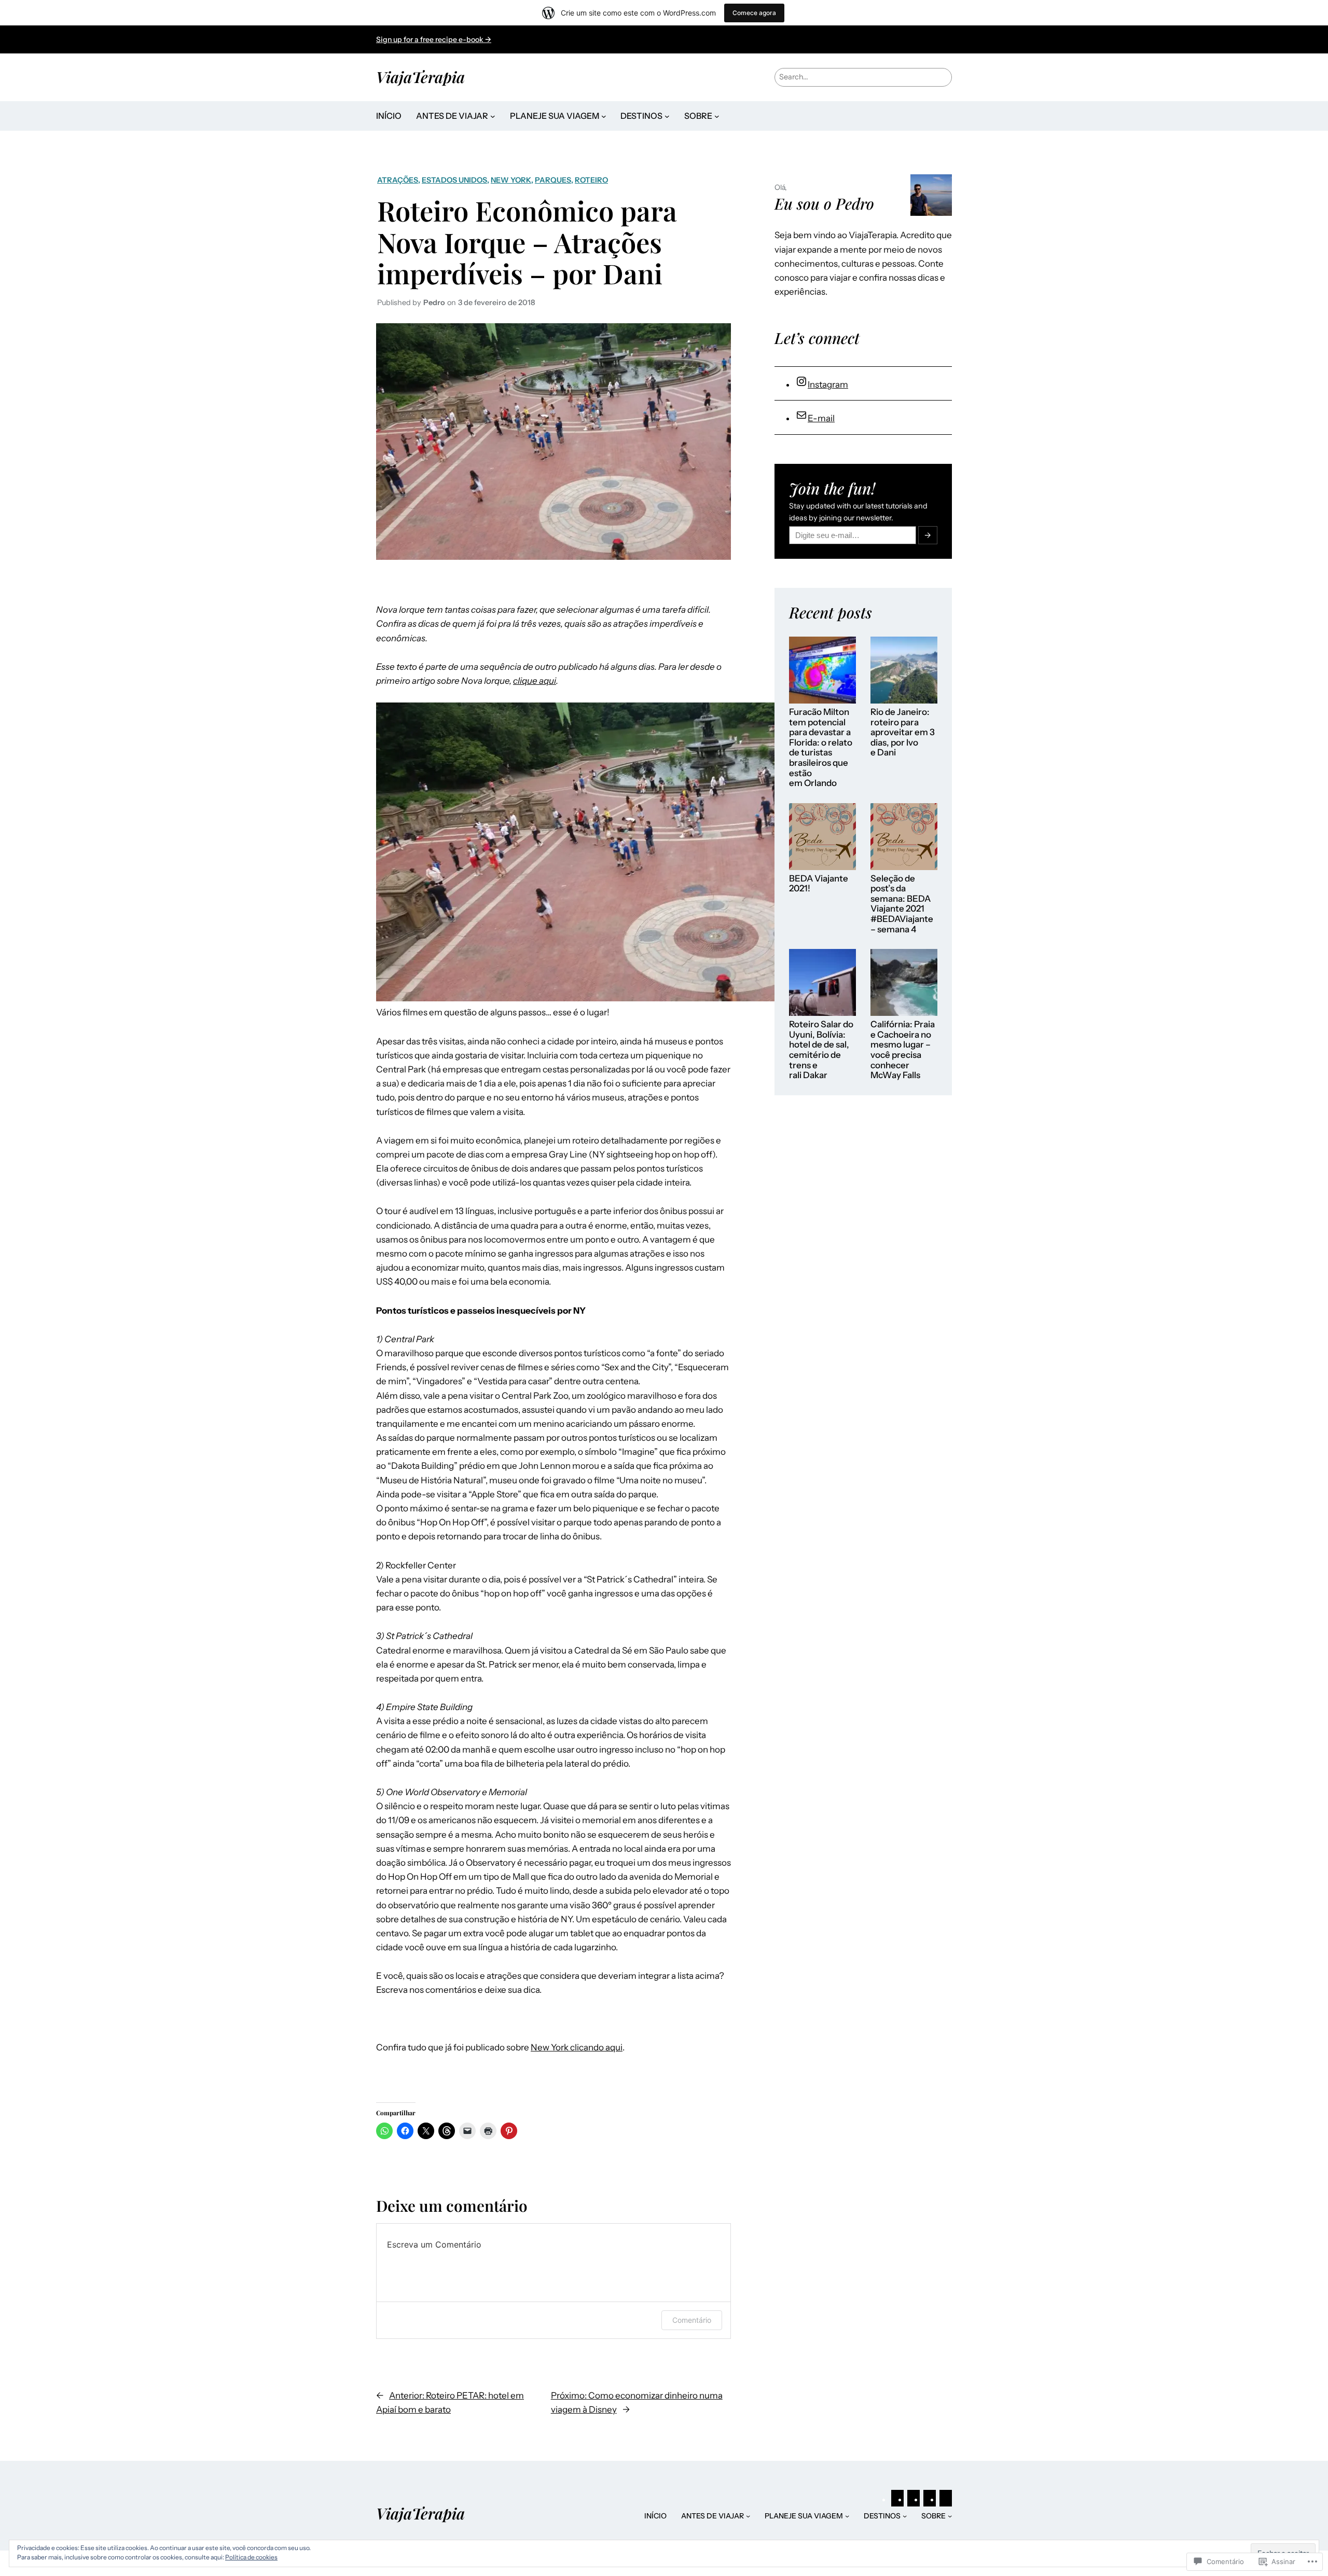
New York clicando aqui (577, 2047)
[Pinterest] (897, 2499)
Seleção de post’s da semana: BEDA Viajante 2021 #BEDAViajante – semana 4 (902, 904)
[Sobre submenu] (717, 116)
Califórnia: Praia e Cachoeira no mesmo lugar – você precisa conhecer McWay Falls (903, 1050)
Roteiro (591, 180)
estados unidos (454, 180)
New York (511, 180)
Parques (553, 180)
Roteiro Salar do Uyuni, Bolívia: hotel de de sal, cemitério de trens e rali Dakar (821, 1050)
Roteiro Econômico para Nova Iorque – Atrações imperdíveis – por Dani (527, 242)
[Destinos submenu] (667, 116)
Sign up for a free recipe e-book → (434, 39)
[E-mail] (946, 2499)
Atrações (398, 180)
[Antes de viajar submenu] (493, 116)
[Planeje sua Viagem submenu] (604, 116)
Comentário (692, 2320)
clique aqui (535, 681)
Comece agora (754, 13)
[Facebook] (930, 2499)
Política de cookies (251, 2557)
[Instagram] (914, 2499)
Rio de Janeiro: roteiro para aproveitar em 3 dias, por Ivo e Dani (903, 732)
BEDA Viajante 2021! (819, 884)
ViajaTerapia (420, 77)
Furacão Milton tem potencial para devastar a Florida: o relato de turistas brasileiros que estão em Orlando (821, 748)
